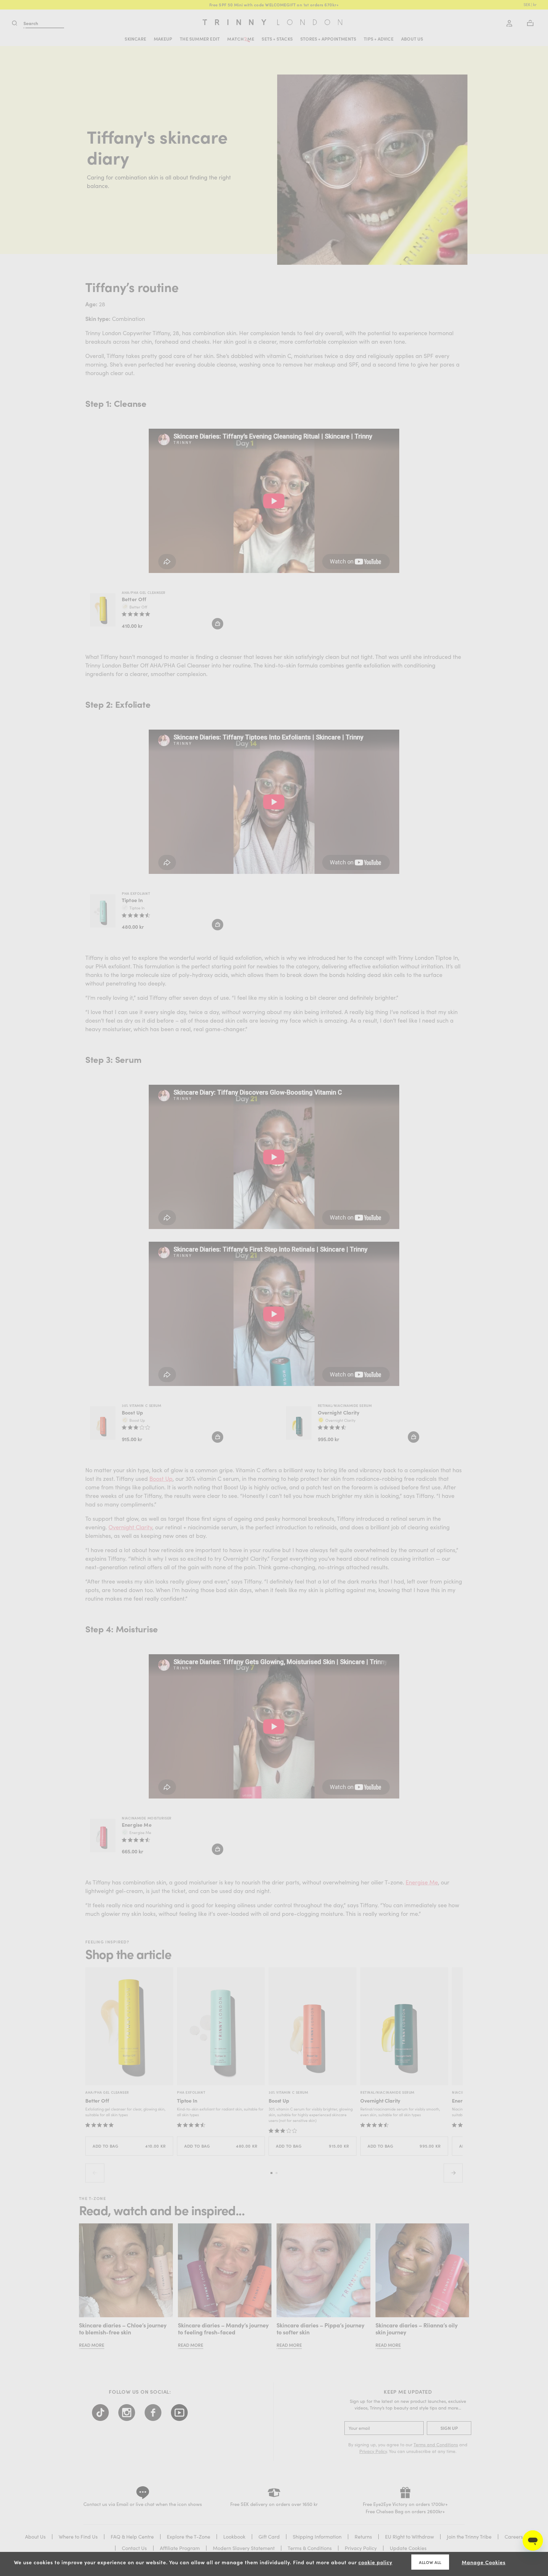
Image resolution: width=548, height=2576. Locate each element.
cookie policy (375, 2562)
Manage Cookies (484, 2562)
